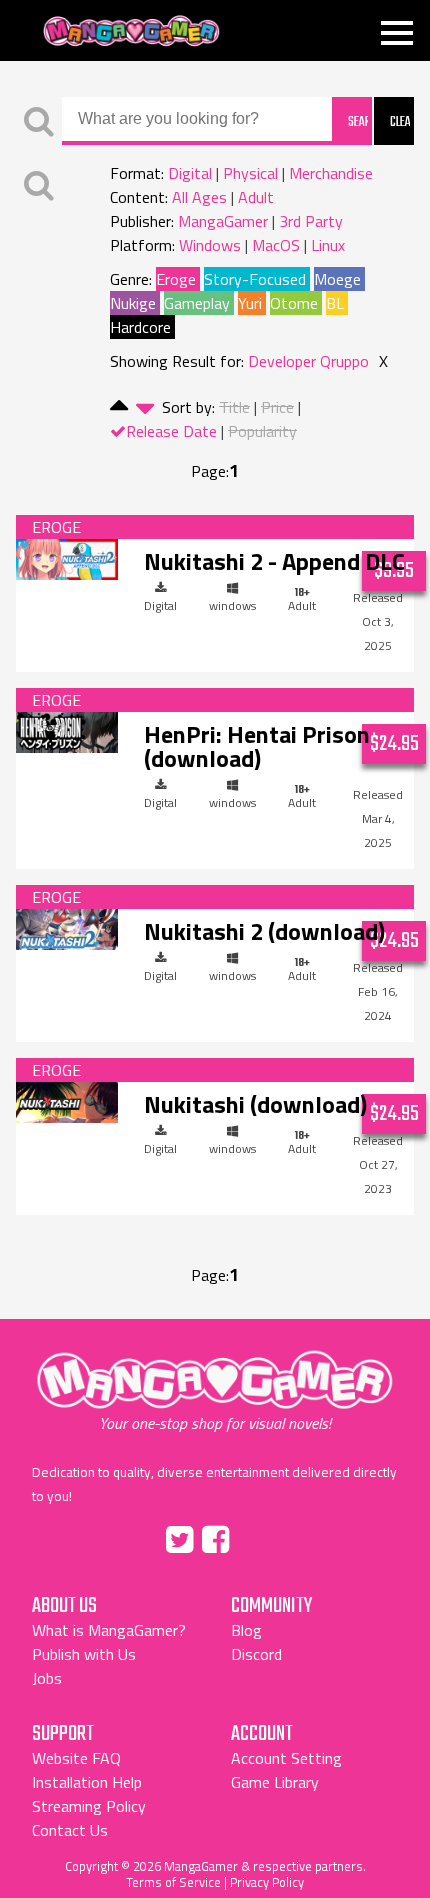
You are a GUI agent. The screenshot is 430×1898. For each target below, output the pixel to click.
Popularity (262, 431)
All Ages (199, 197)
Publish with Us (84, 1654)
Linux (328, 245)
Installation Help (87, 1782)
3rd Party (311, 221)
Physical (250, 173)
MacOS (276, 245)
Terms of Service (173, 1882)
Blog (246, 1630)
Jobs (47, 1678)
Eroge (176, 279)
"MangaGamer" (215, 1391)
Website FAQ (76, 1758)
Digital (190, 173)
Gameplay (197, 303)
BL (335, 303)
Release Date (171, 431)
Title (234, 407)
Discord (256, 1654)
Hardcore (140, 327)
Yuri (250, 303)
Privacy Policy (267, 1882)
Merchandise (331, 173)
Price (277, 407)
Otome (294, 303)
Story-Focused (255, 279)
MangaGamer (131, 31)
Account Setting (286, 1758)
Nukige (133, 303)
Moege (337, 279)
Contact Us (70, 1830)
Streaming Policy (89, 1806)
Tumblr (258, 1536)
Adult (256, 197)
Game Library (275, 1782)
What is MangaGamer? (109, 1630)
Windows (210, 245)
